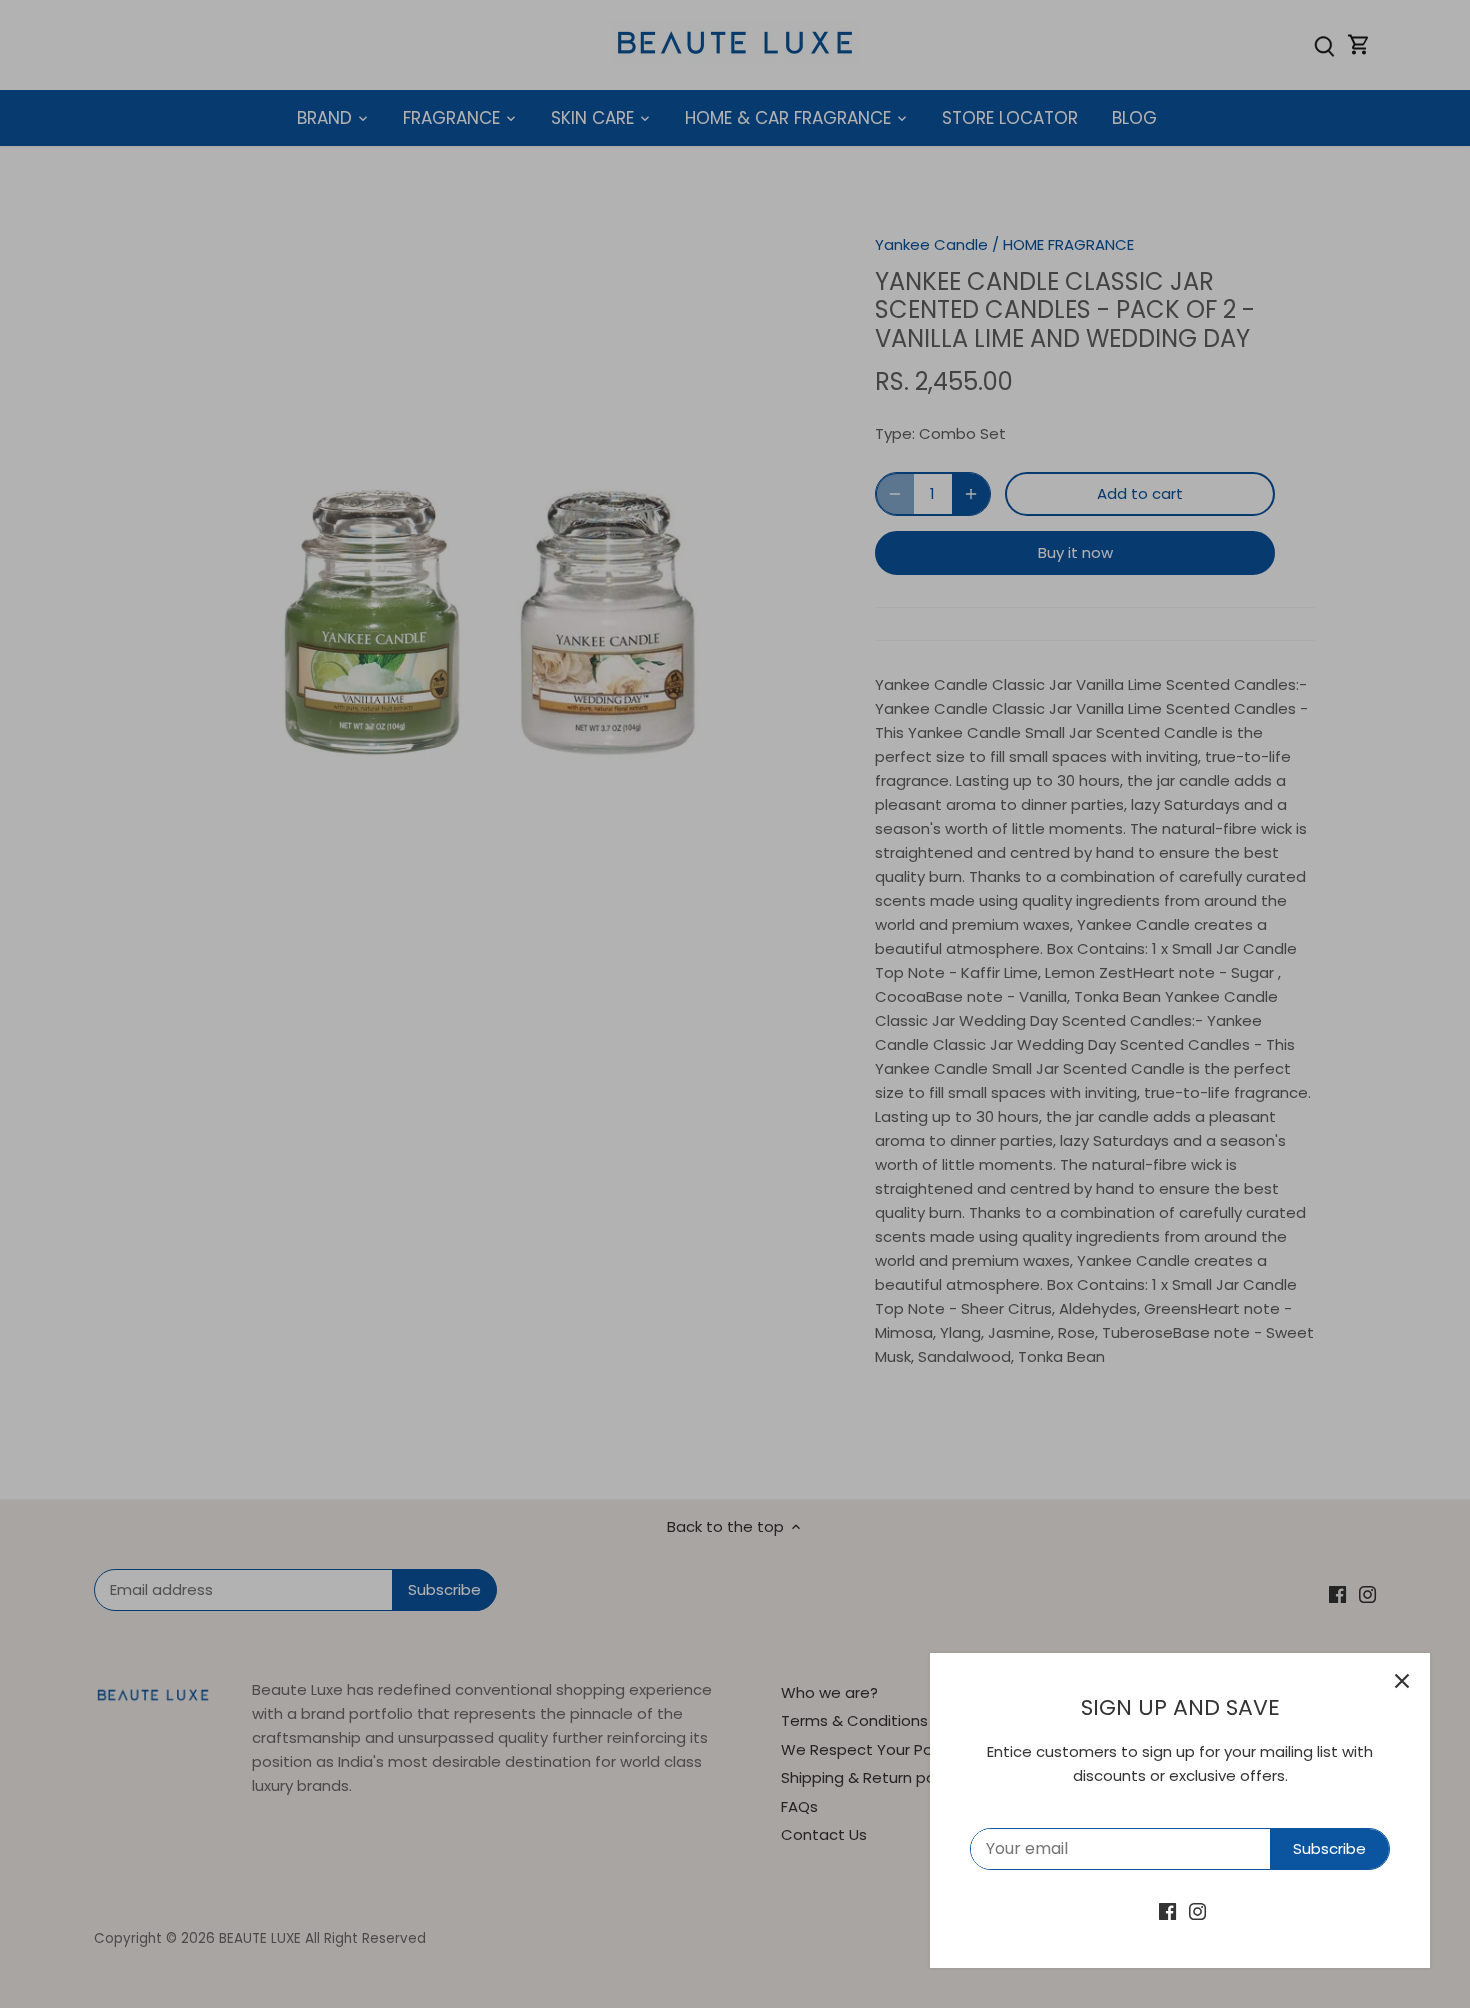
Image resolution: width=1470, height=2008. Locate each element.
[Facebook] (1167, 1910)
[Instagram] (1197, 1910)
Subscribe (1329, 1848)
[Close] (1402, 1681)
